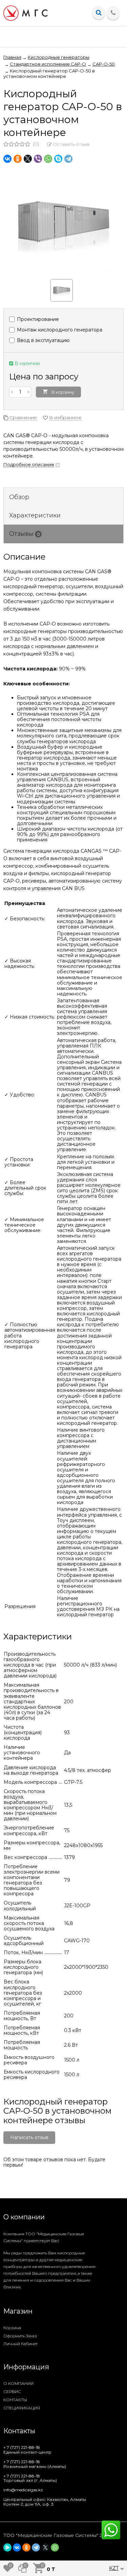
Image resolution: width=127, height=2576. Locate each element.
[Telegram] (68, 159)
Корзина (12, 2328)
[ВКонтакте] (7, 159)
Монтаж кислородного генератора (59, 330)
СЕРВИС (12, 2392)
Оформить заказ (20, 2336)
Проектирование (37, 319)
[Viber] (38, 159)
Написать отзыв (29, 2137)
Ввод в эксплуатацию (43, 340)
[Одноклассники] (18, 159)
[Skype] (58, 159)
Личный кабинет (20, 2344)
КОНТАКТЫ (15, 2400)
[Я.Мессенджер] (7, 2547)
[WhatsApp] (48, 159)
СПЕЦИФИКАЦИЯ (22, 2408)
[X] (28, 159)
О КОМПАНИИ (18, 2383)
